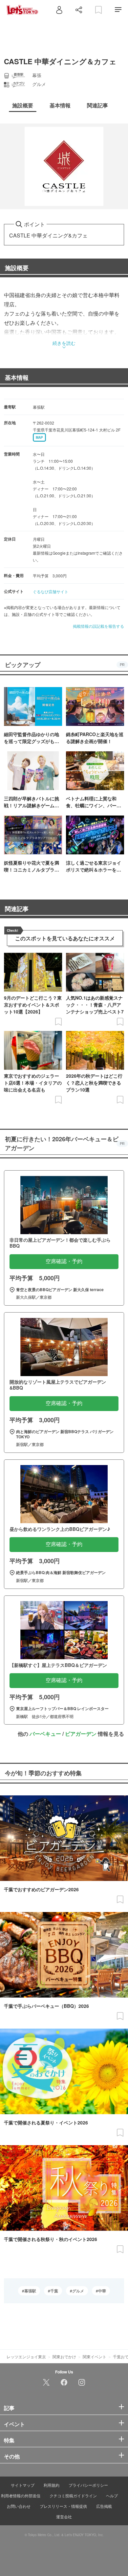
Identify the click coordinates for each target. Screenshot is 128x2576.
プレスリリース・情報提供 (63, 2506)
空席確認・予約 (64, 1261)
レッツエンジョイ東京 (26, 2356)
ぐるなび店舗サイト (51, 591)
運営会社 (64, 2517)
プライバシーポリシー (88, 2485)
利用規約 (52, 2485)
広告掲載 (104, 2506)
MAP (39, 437)
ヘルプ (112, 2495)
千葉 (54, 2291)
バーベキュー (45, 1734)
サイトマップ (23, 2485)
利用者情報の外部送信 (21, 2495)
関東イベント (95, 2356)
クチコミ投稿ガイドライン (73, 2495)
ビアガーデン (81, 1734)
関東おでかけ (64, 2356)
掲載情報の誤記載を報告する (98, 626)
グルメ (78, 2291)
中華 (102, 2291)
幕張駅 (30, 2291)
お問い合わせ (19, 2506)
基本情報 (17, 377)
